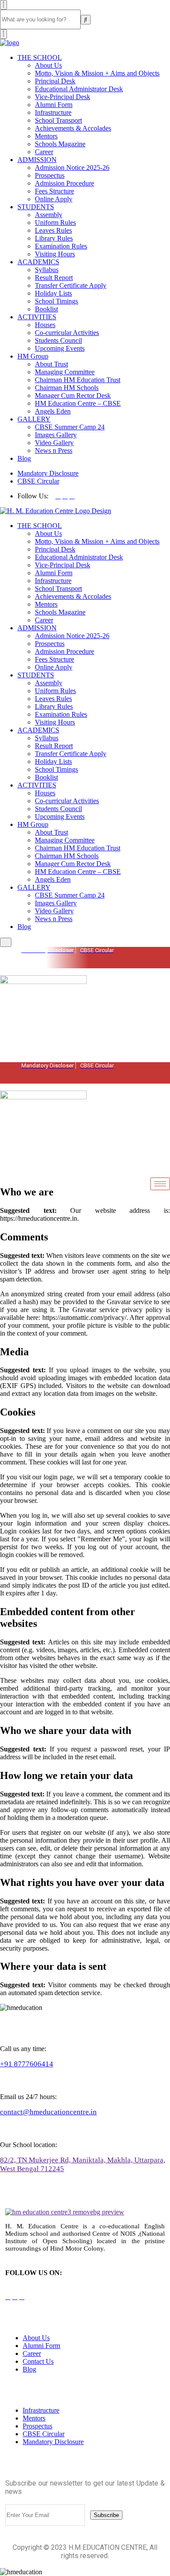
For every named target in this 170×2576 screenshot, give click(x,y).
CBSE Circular (38, 481)
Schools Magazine (60, 144)
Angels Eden (53, 411)
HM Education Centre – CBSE (78, 403)
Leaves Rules (53, 230)
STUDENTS (36, 207)
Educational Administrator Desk (79, 89)
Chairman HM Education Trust (78, 380)
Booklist (46, 309)
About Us (48, 65)
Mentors (46, 136)
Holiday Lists (53, 293)
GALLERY (34, 419)
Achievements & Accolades (73, 128)
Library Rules (54, 238)
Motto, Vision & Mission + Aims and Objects (97, 73)
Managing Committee (65, 372)
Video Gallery (54, 443)
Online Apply (54, 199)
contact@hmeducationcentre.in (48, 2112)
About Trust (51, 364)
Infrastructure (53, 112)
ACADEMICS (38, 262)
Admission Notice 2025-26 (72, 167)
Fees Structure (54, 191)
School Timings (56, 301)
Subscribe (106, 2515)
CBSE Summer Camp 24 (70, 427)
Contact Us (38, 2361)
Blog (24, 458)
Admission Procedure (65, 183)
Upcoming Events (60, 348)
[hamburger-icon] (160, 1069)
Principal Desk (55, 81)
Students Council (58, 340)
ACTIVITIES (37, 317)
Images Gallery (56, 435)
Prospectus (50, 175)
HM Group (33, 356)
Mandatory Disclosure (48, 473)
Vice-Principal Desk (63, 97)
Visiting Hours (55, 254)
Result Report (54, 278)
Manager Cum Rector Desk (73, 395)
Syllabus (47, 270)
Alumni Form (54, 105)
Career (44, 152)
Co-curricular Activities (67, 333)
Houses (45, 325)
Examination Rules (61, 246)
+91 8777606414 (27, 2064)
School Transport (58, 120)
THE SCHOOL (40, 57)
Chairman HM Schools (67, 388)
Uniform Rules (55, 223)
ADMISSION (37, 160)
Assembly (49, 215)
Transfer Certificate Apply (71, 285)
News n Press (54, 451)
